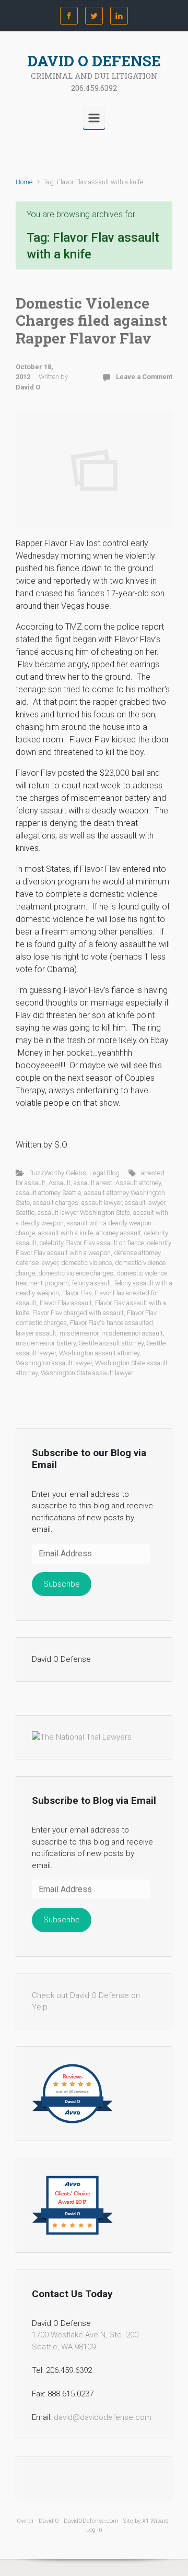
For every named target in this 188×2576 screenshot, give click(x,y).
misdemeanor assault (132, 1333)
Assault (60, 1183)
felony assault (92, 1283)
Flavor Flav (77, 1293)
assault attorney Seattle (48, 1193)
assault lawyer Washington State (84, 1213)
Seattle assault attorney (111, 1343)
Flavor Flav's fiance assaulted (111, 1323)
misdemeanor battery (46, 1343)
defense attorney (137, 1253)
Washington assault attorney (99, 1353)
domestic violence (86, 1263)
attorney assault (119, 1233)
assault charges (56, 1203)
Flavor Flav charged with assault (78, 1313)
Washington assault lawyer (54, 1363)
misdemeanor (79, 1333)
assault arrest (93, 1183)
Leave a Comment (144, 377)
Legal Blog (104, 1173)
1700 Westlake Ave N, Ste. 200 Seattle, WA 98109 (85, 2341)
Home (24, 182)
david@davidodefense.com (103, 2417)
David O (28, 387)
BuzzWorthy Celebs (58, 1173)
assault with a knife (66, 1233)
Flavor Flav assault (66, 1303)
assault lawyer (102, 1203)
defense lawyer (37, 1263)
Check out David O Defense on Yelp (86, 2001)
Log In (94, 2530)
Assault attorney (138, 1183)
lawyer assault (36, 1333)
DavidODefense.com (91, 2521)
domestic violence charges (76, 1273)
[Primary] (94, 118)
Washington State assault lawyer (87, 1373)
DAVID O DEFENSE (94, 61)
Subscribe (62, 1584)
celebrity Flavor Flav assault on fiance (92, 1243)
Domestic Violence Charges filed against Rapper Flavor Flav (91, 321)
